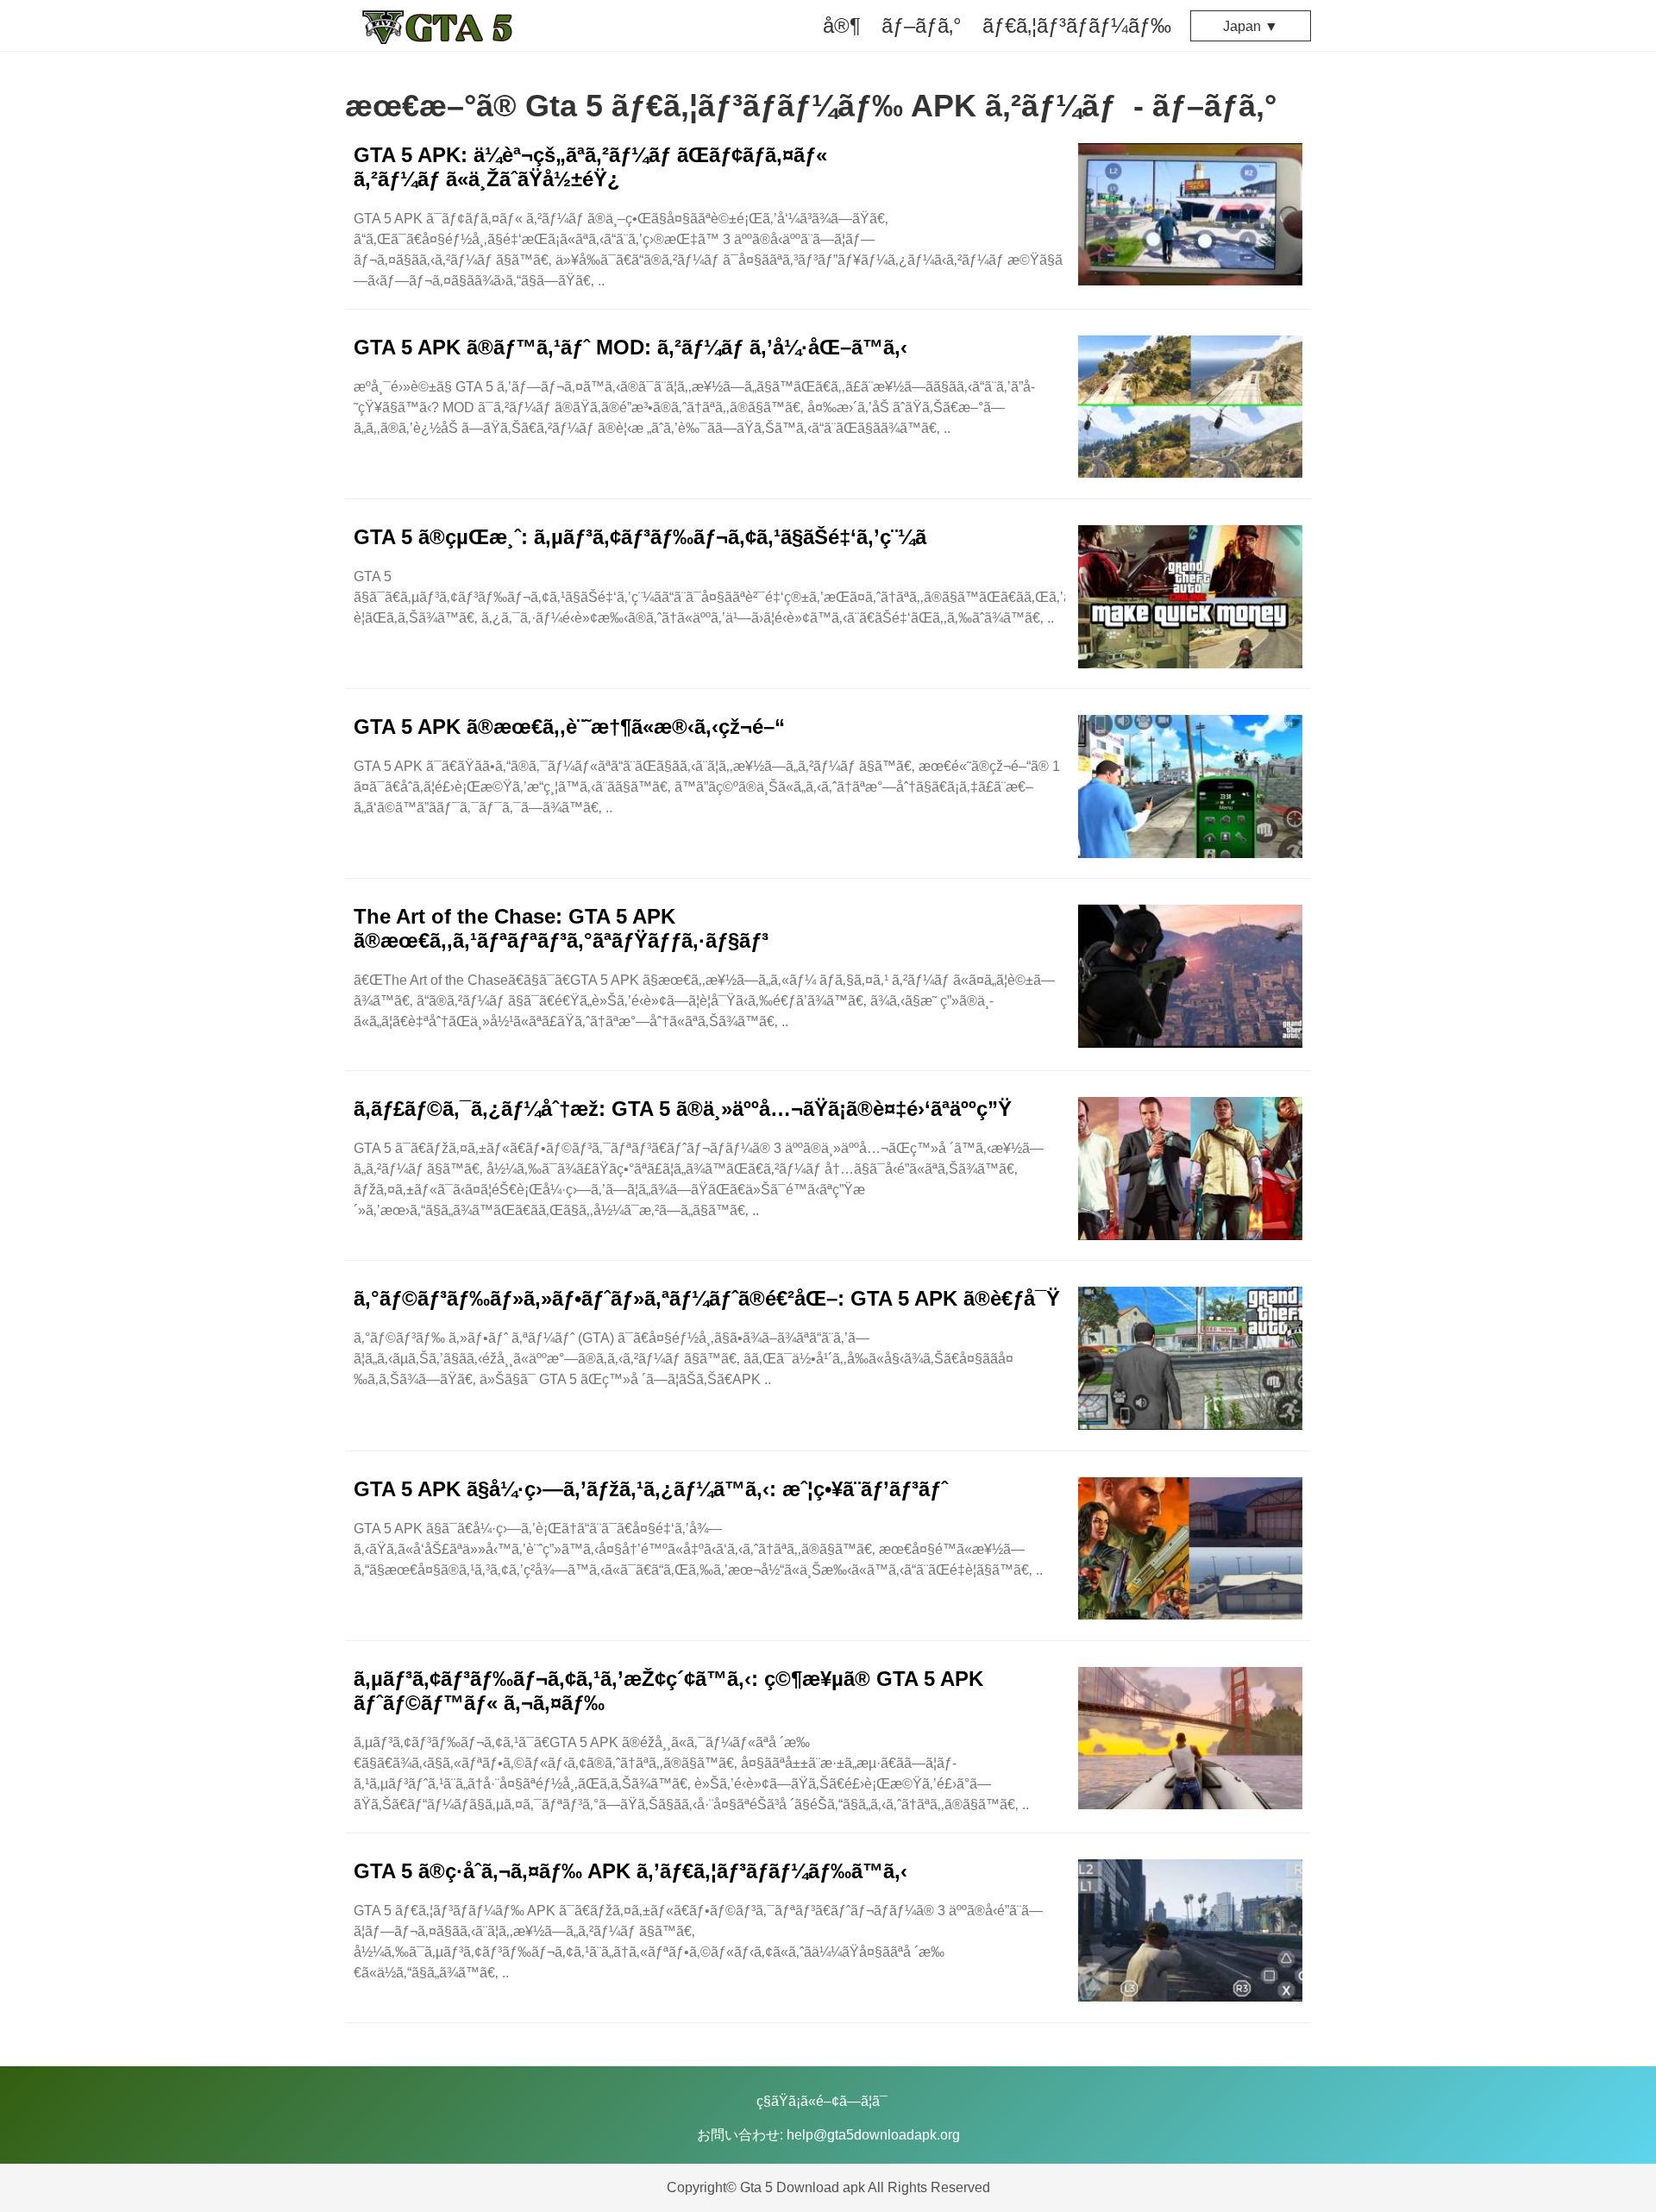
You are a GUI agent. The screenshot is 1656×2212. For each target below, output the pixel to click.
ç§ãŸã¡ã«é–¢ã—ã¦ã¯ (822, 2101)
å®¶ (842, 25)
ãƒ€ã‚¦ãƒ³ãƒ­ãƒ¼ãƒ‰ (1077, 25)
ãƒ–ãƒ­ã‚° (922, 25)
